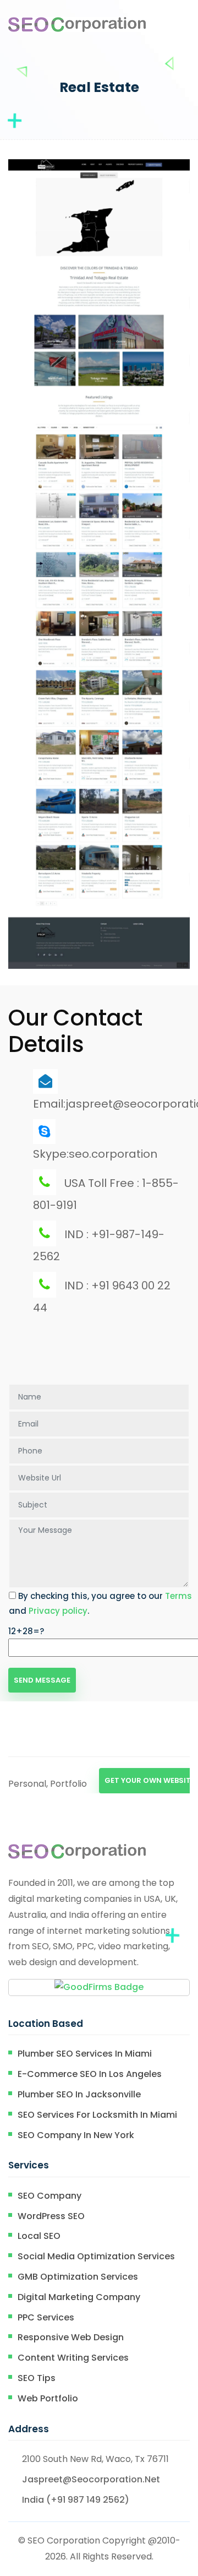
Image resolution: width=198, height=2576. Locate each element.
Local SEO (39, 2236)
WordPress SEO (51, 2216)
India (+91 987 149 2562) (76, 2500)
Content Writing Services (73, 2358)
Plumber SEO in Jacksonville (79, 2094)
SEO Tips (37, 2378)
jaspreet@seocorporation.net (91, 2479)
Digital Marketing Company (79, 2297)
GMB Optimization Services (78, 2277)
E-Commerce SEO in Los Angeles (90, 2074)
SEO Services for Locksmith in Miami (97, 2115)
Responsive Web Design (71, 2337)
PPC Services (46, 2317)
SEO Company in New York (76, 2135)
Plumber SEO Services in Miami (85, 2054)
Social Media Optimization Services (96, 2256)
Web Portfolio (48, 2398)
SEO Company (50, 2196)
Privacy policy (58, 1611)
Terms (178, 1596)
